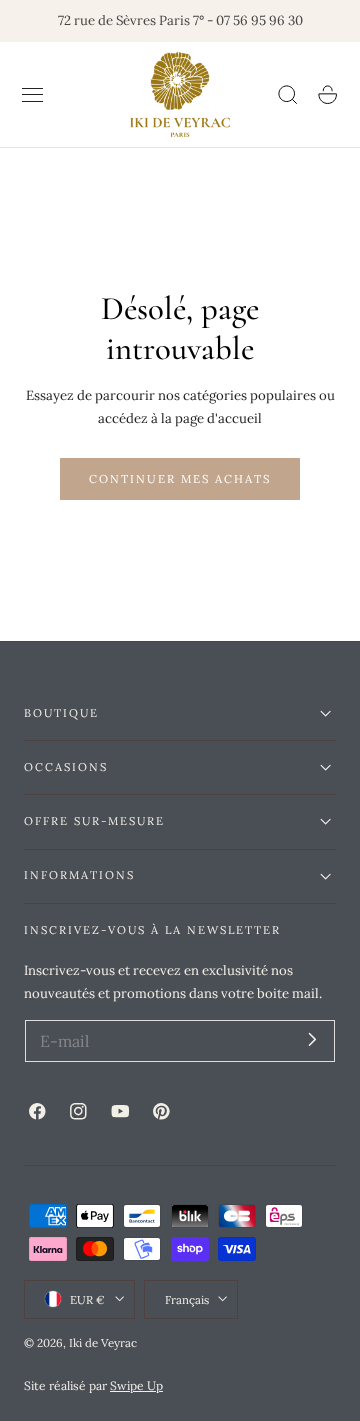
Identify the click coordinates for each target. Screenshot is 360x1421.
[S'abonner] (312, 1039)
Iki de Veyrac (103, 1342)
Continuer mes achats (180, 479)
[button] (33, 95)
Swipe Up (136, 1385)
